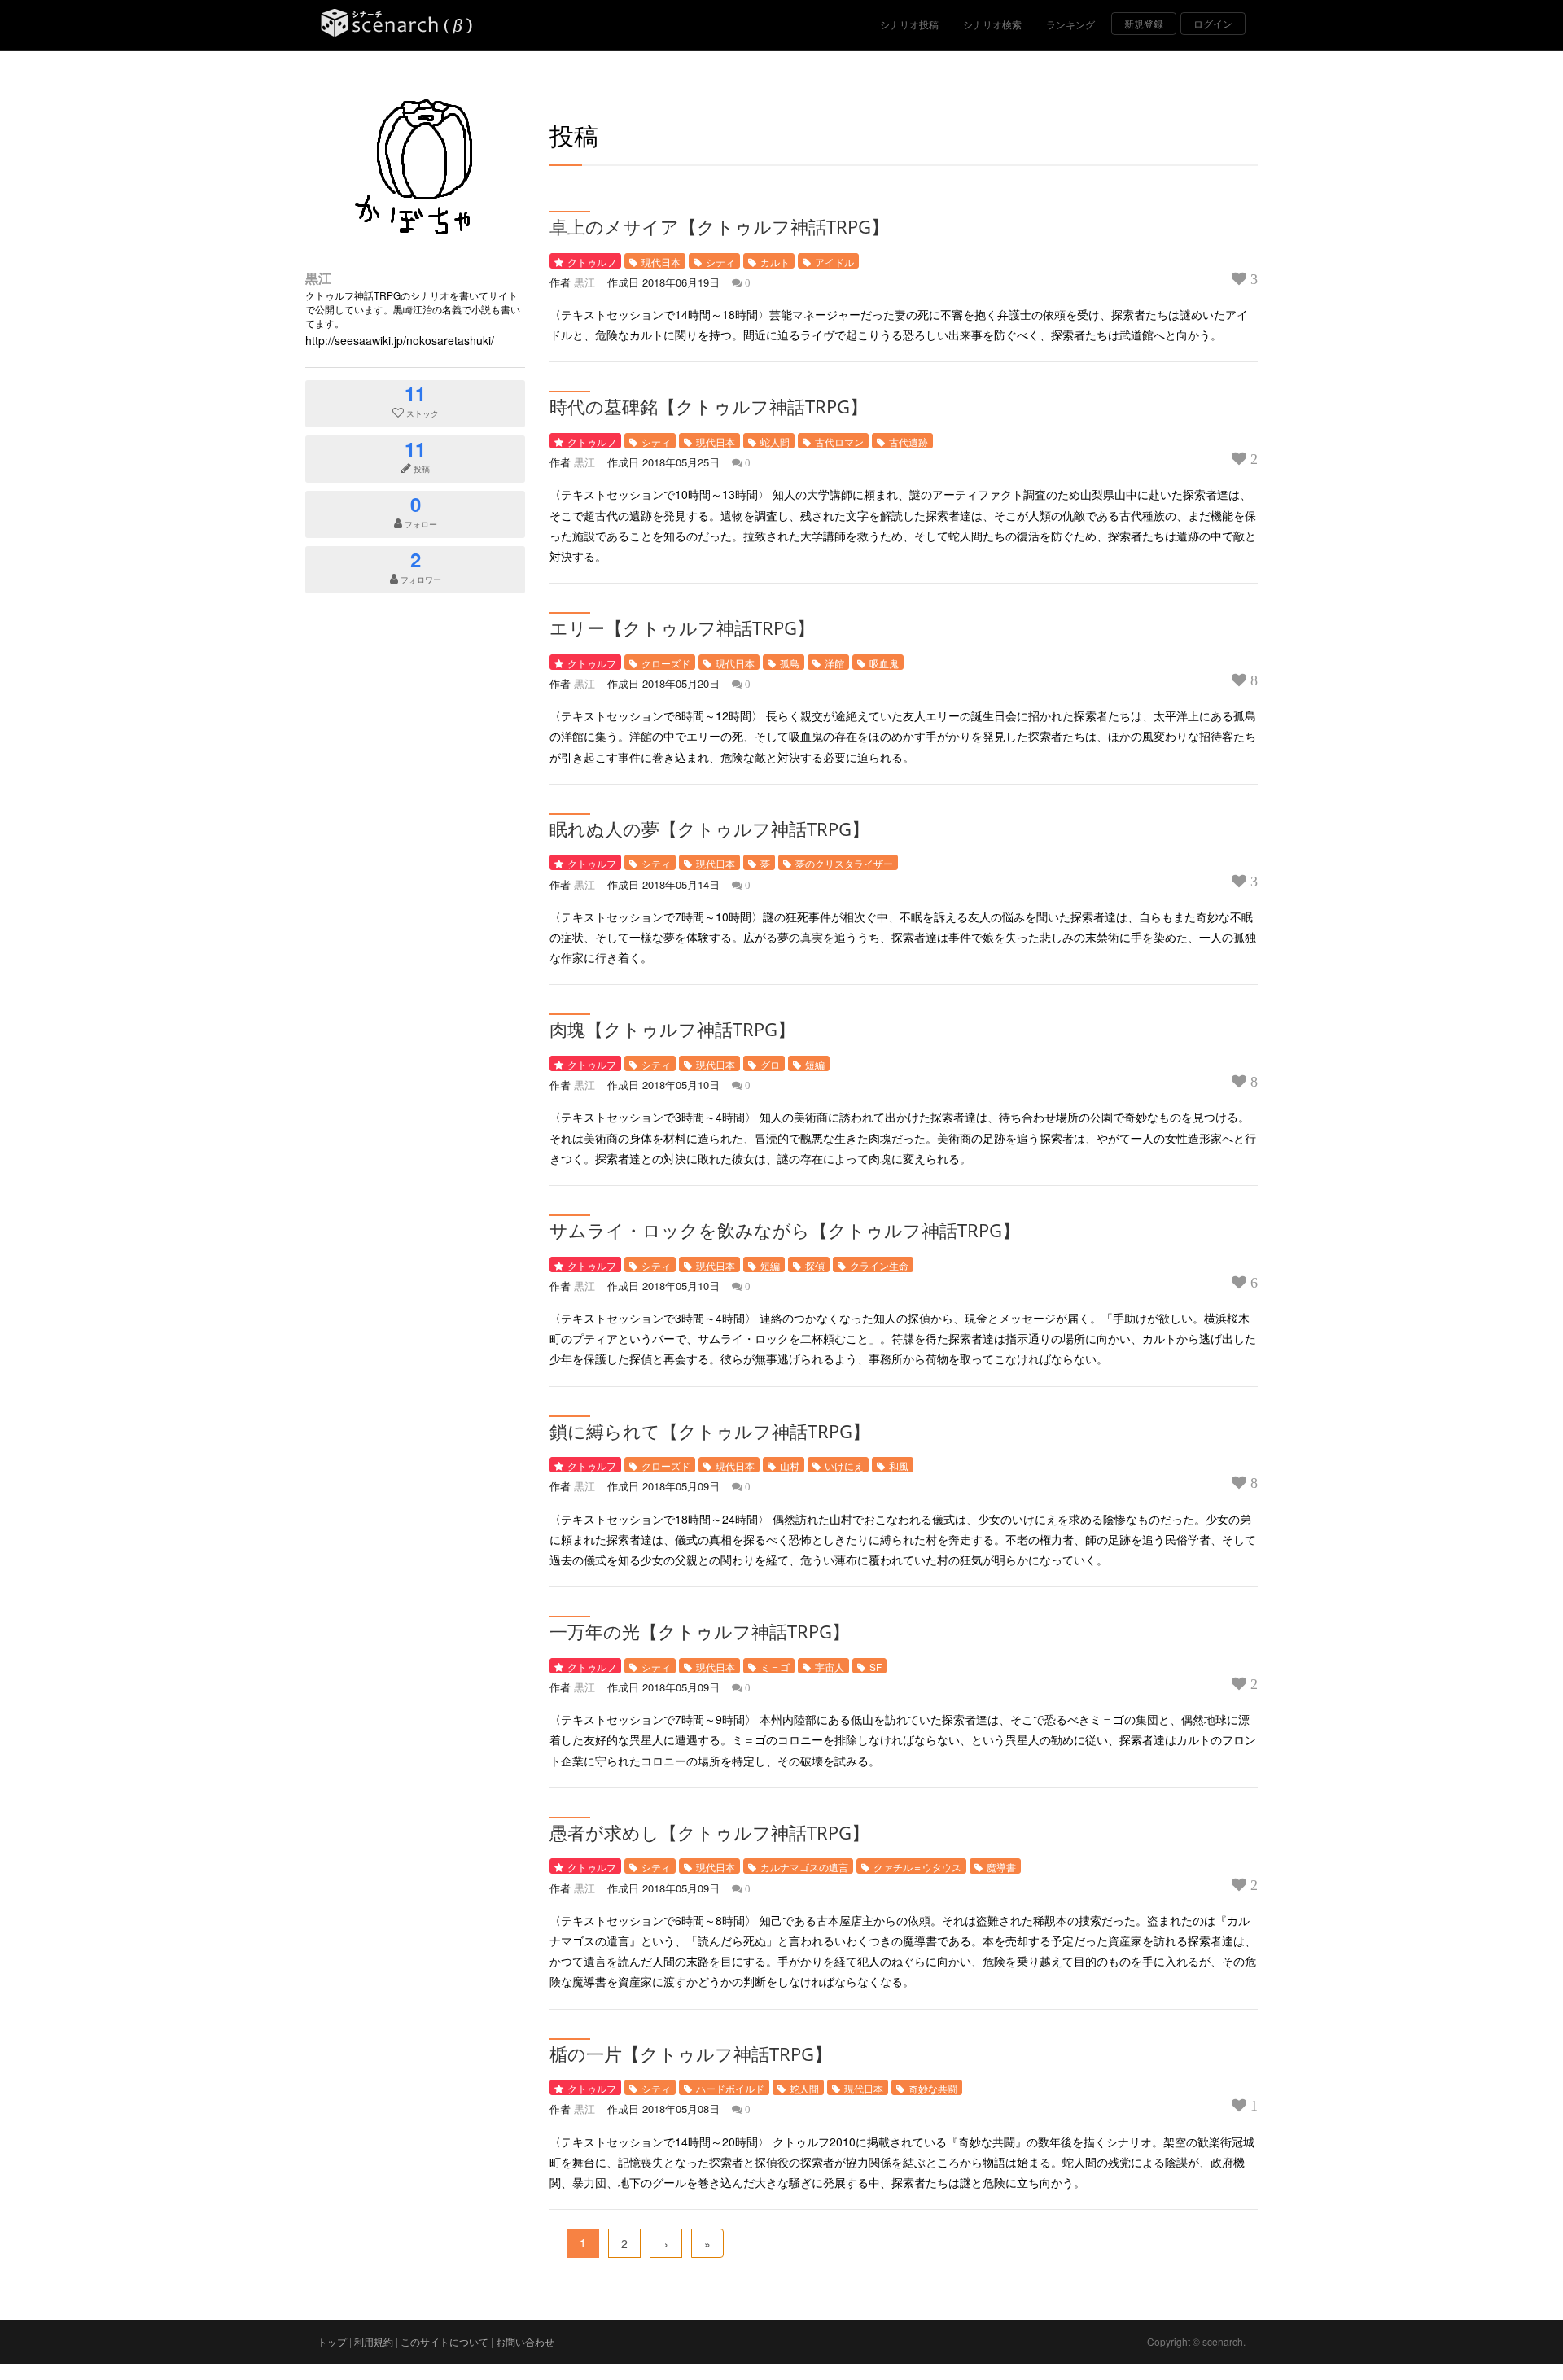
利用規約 (374, 2341)
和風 (899, 1466)
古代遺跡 (908, 442)
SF (876, 1667)
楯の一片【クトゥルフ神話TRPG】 (691, 2054)
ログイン (1213, 23)
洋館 (834, 663)
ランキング (1070, 24)
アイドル (834, 262)
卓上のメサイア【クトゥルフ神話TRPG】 (719, 226)
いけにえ (844, 1466)
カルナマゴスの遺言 (804, 1867)
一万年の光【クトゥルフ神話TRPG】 (700, 1631)
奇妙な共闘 (933, 2088)
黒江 (318, 278)
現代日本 (661, 262)
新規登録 (1144, 23)
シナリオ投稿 (909, 24)
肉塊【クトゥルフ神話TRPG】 (672, 1029)
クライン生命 (879, 1265)
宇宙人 (830, 1667)
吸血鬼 (884, 663)
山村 (790, 1466)
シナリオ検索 (992, 24)
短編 (815, 1064)
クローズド (666, 663)
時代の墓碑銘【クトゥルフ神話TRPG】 (709, 406)
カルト (775, 262)
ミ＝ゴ (775, 1667)
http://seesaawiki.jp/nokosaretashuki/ (400, 340)
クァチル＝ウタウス (917, 1867)
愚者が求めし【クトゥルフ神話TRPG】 (709, 1832)
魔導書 (1001, 1867)
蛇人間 (775, 442)
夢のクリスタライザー (844, 863)
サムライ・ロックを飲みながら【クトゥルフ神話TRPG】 (785, 1230)
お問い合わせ (525, 2341)
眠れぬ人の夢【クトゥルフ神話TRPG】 (709, 829)
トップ (332, 2341)
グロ (770, 1064)
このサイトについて (444, 2341)
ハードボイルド (730, 2088)
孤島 (790, 663)
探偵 (815, 1265)
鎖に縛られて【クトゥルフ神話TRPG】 (710, 1431)
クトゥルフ (592, 262)
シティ (720, 262)
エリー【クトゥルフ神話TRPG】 (682, 628)
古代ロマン (839, 442)
